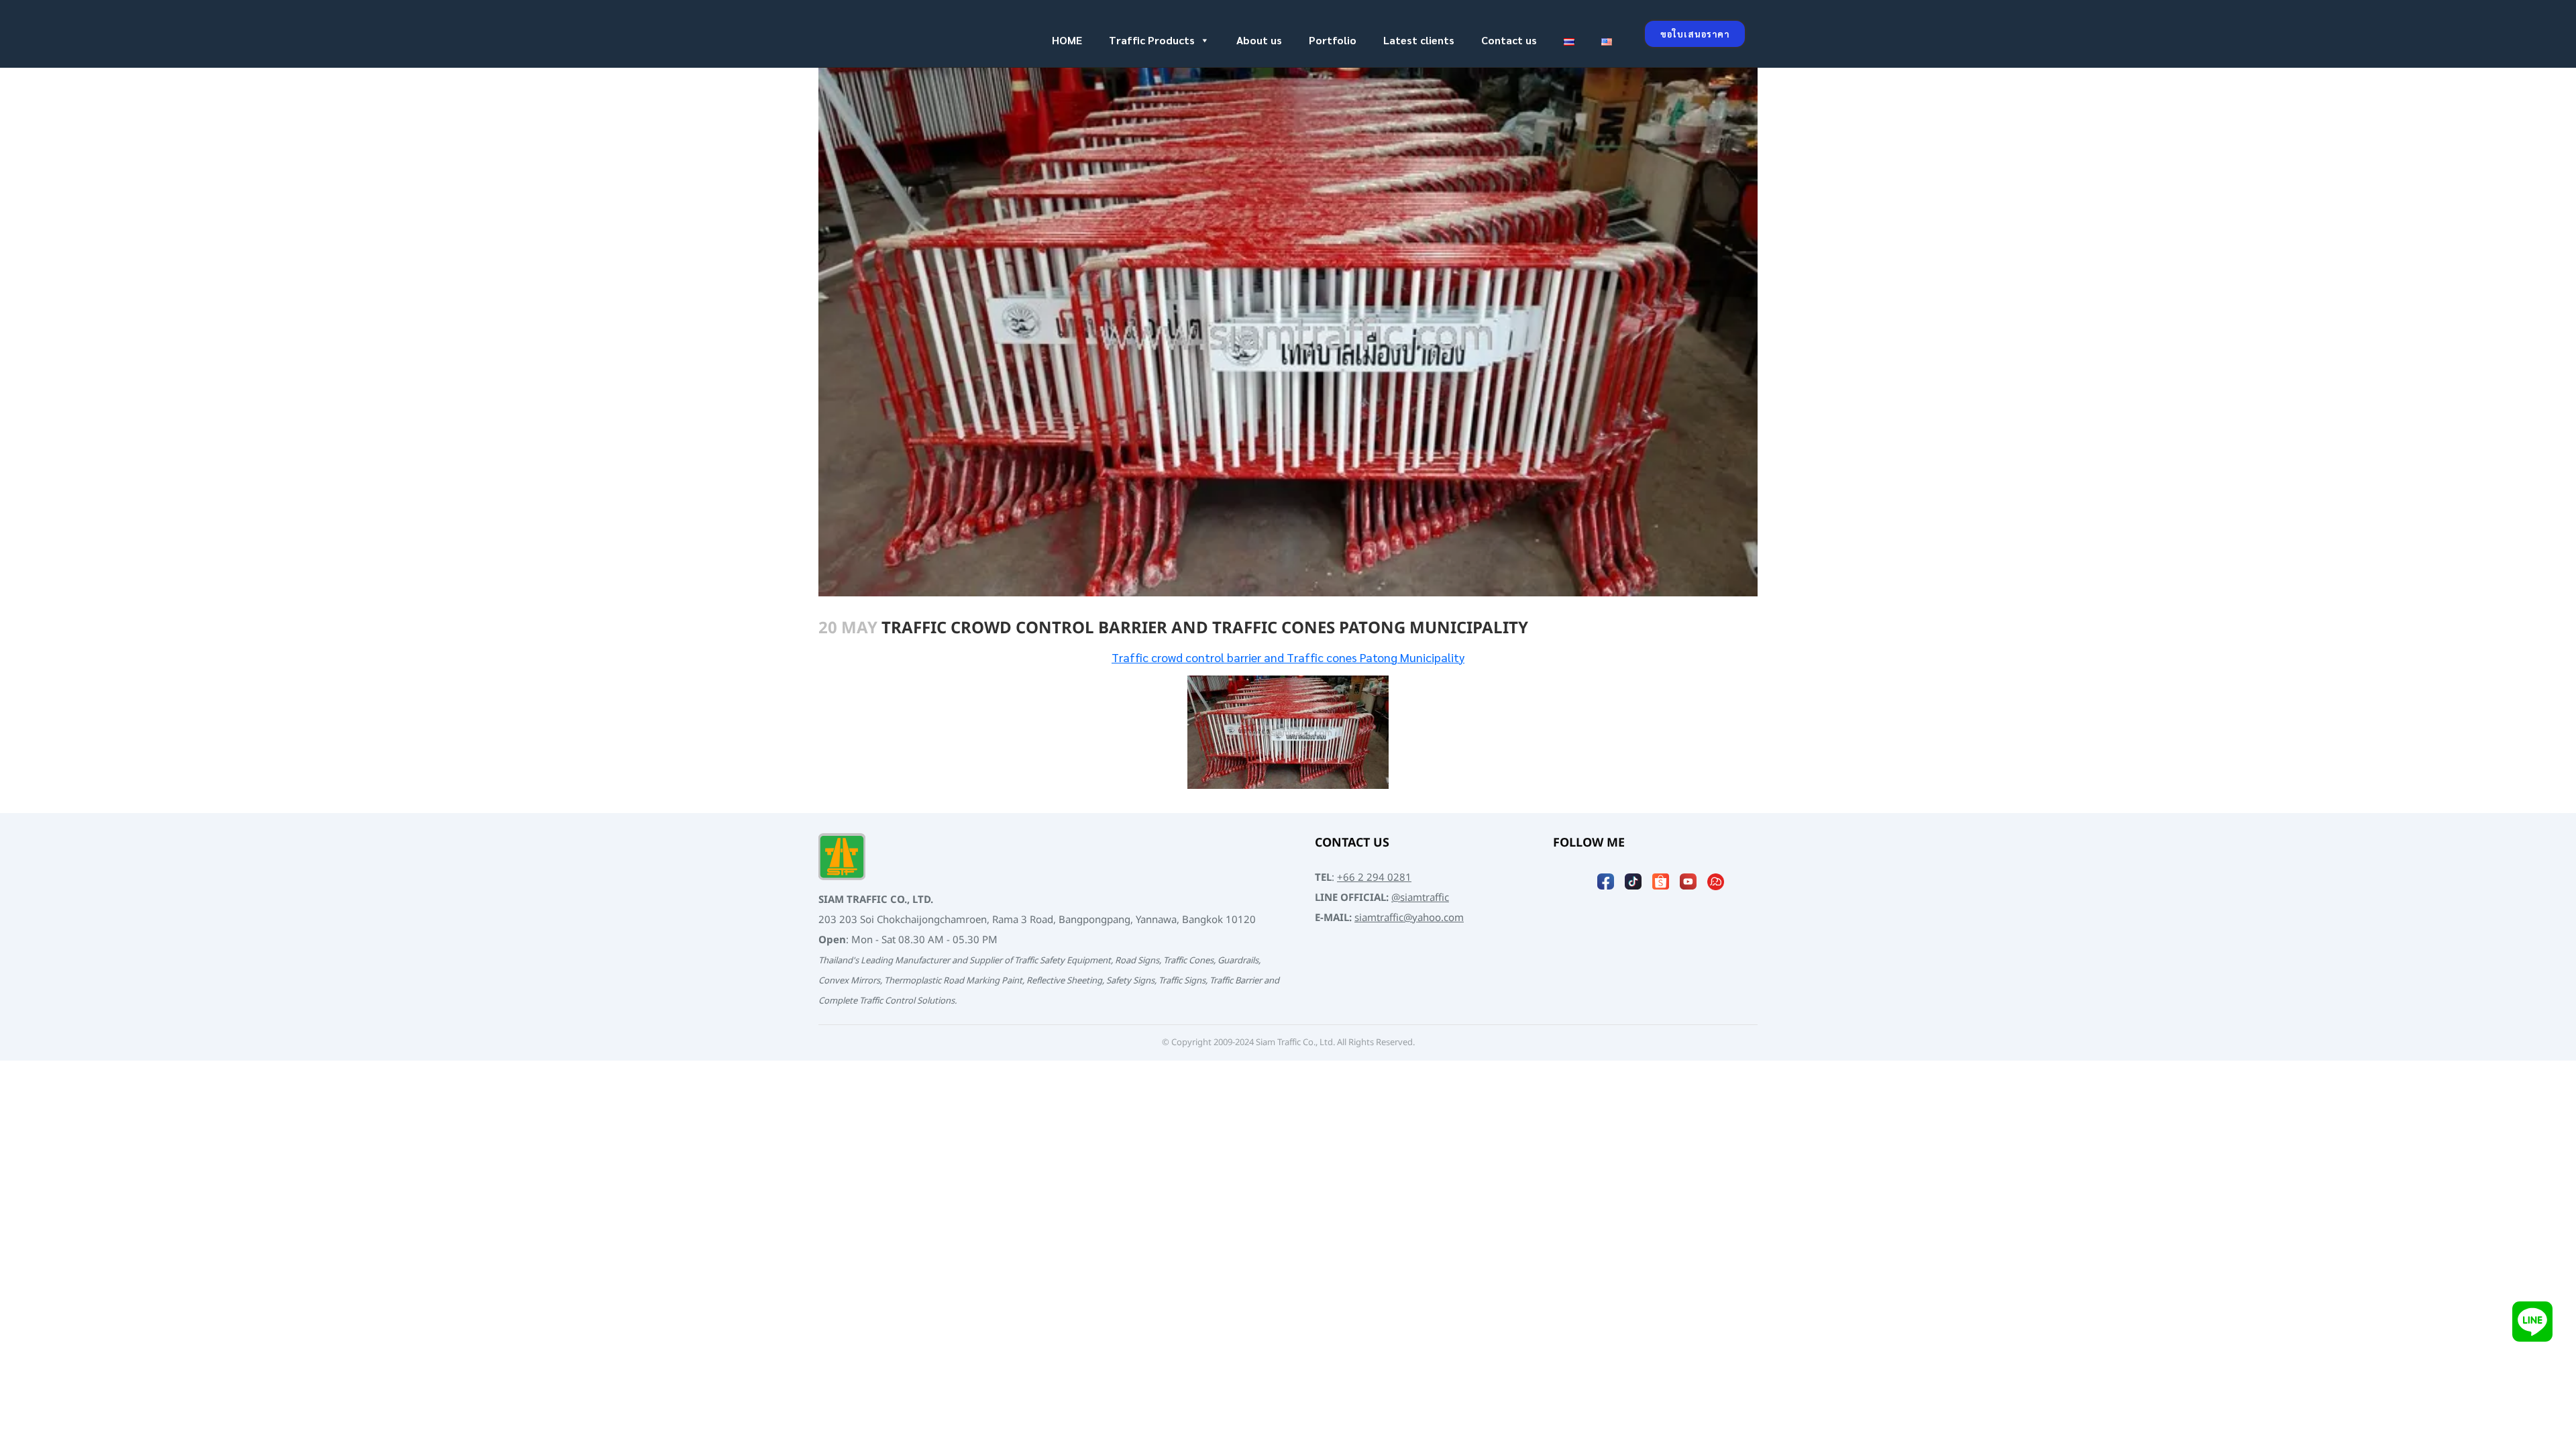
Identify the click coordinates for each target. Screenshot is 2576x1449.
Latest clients (1419, 40)
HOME (1067, 40)
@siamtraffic (1420, 898)
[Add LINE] (2532, 1321)
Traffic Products (1152, 40)
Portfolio (1333, 40)
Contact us (1509, 40)
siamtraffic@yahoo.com (1409, 918)
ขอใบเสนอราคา (1695, 34)
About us (1259, 40)
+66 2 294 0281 (1374, 878)
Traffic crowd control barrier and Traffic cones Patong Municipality (1288, 657)
